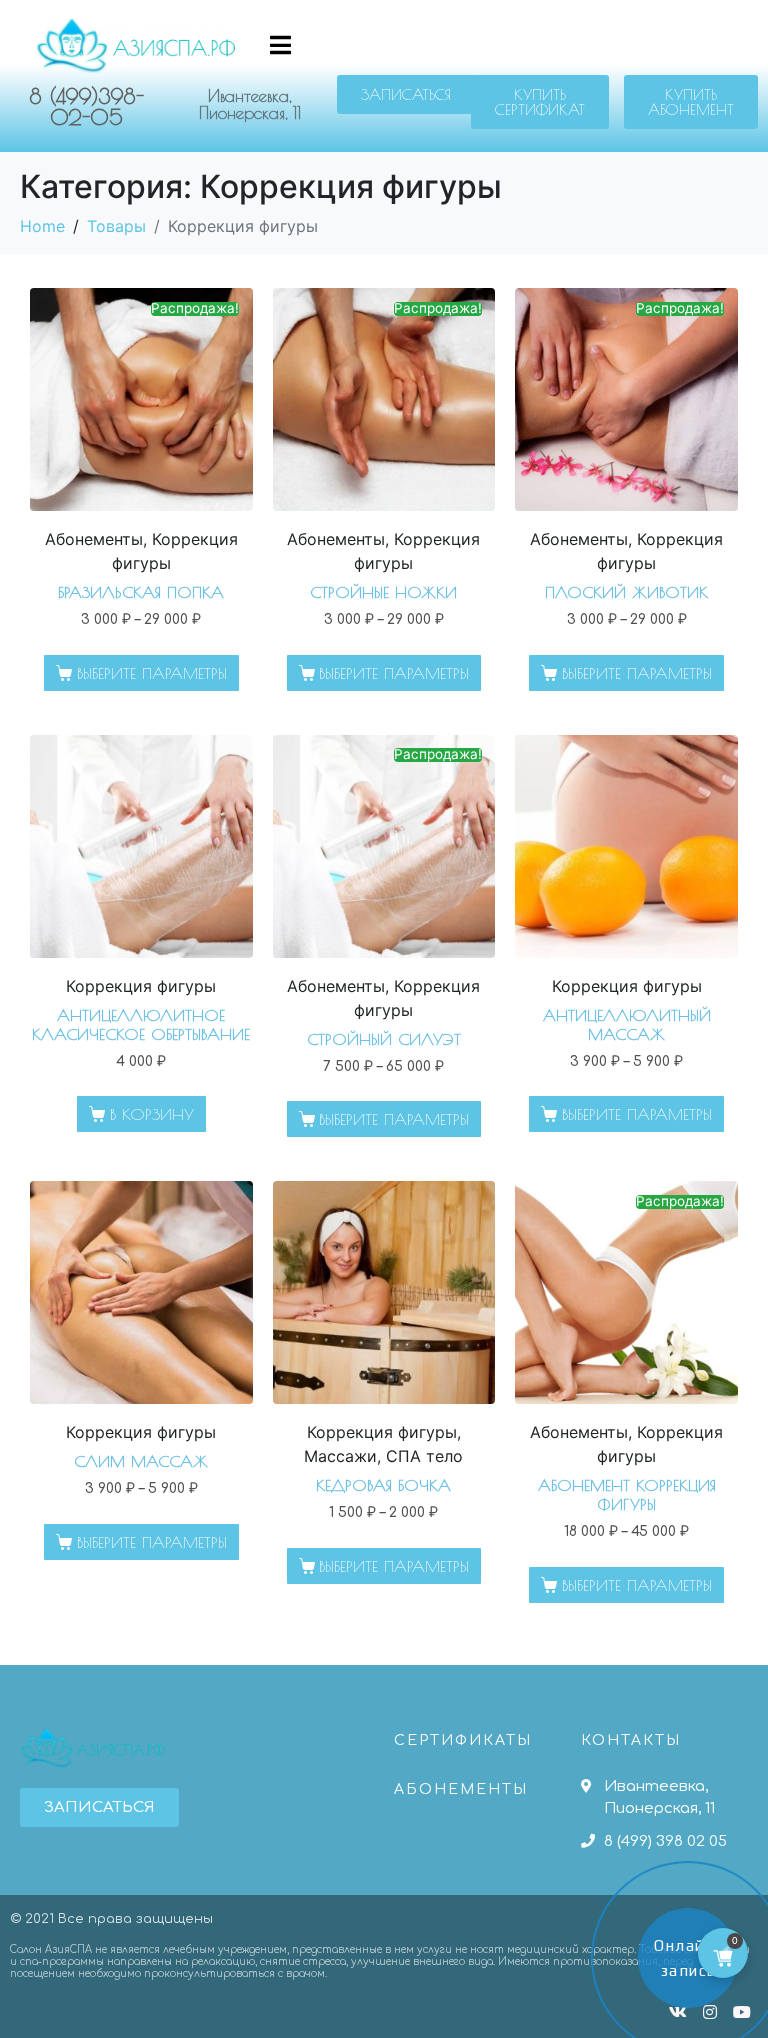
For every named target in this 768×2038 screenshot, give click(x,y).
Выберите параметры (152, 673)
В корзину (152, 1114)
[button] (406, 94)
